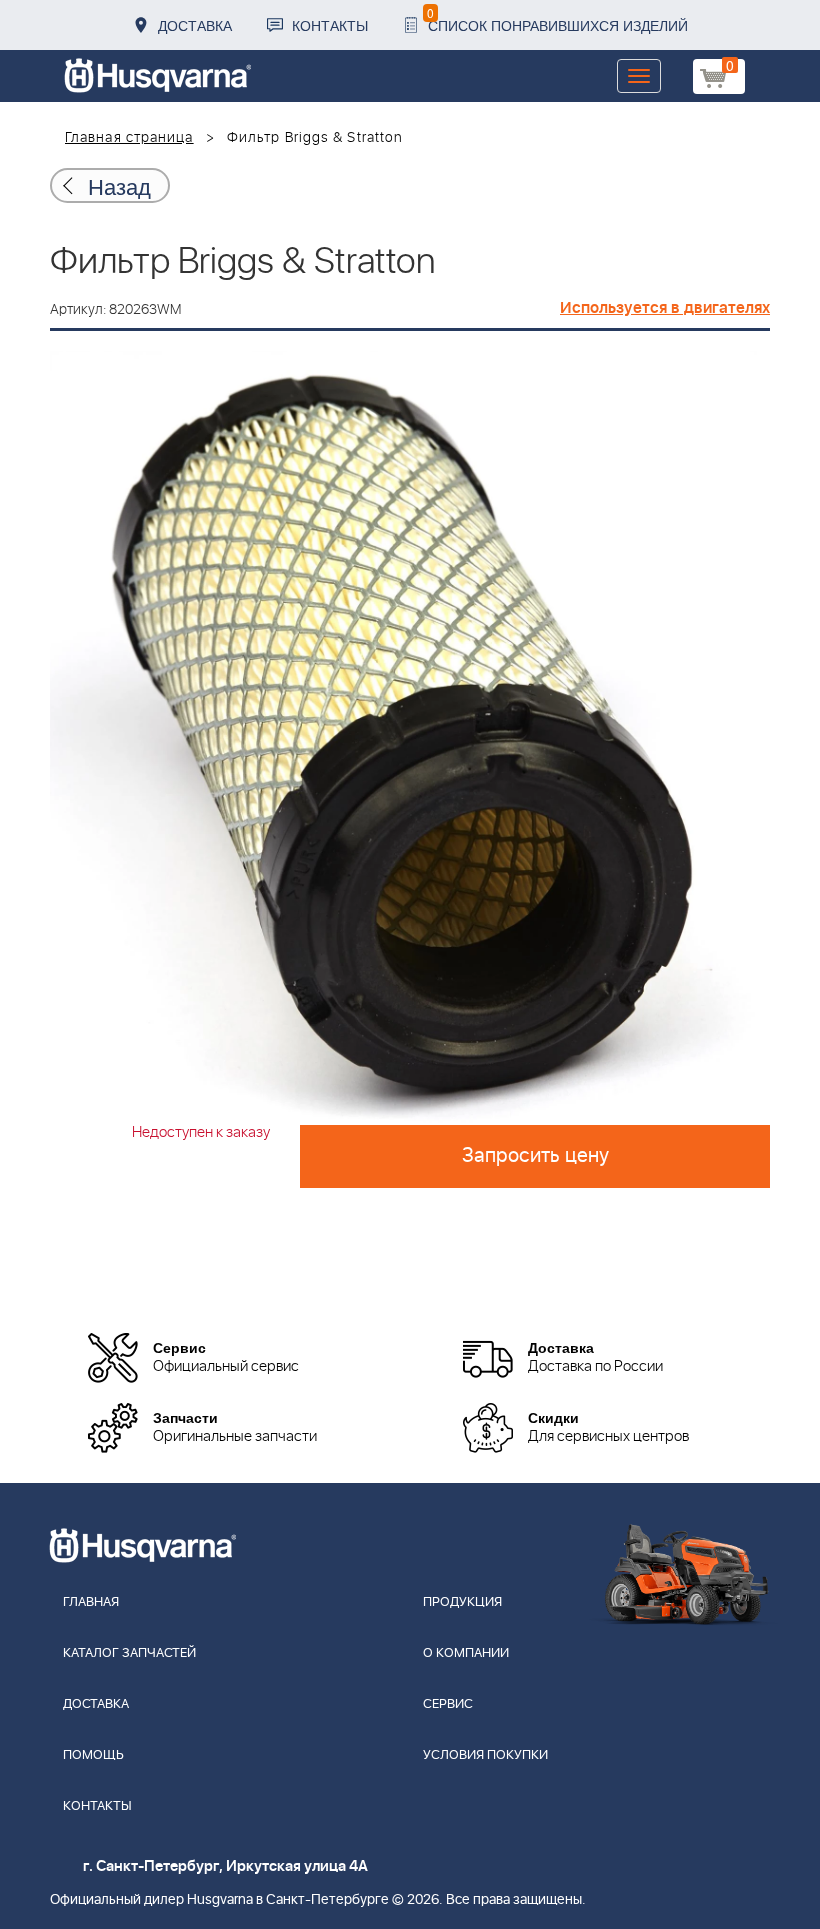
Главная (91, 1602)
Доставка (195, 25)
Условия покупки (485, 1755)
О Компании (466, 1653)
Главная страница (129, 138)
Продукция (462, 1602)
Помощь (93, 1755)
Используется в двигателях (665, 308)
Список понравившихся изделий (557, 19)
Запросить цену (535, 1156)
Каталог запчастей (129, 1653)
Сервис (448, 1704)
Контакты (330, 25)
